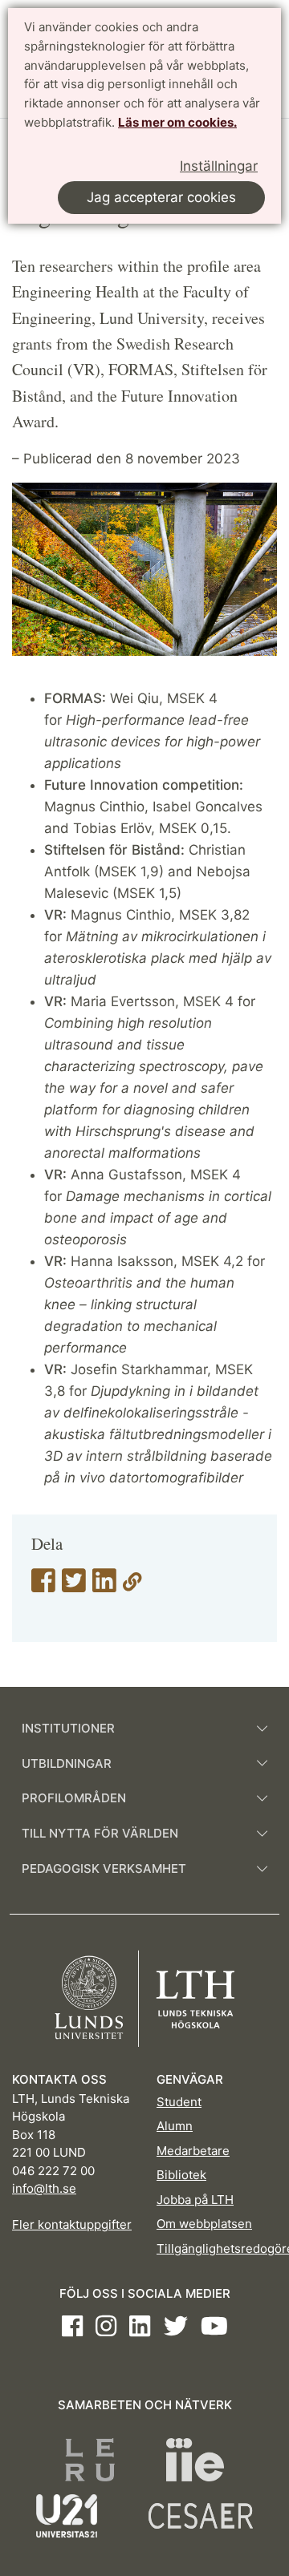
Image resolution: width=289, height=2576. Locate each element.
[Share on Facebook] (43, 1586)
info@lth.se (44, 2188)
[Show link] (132, 1586)
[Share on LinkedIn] (104, 1586)
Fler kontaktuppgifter (72, 2224)
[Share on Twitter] (74, 1586)
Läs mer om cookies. (177, 122)
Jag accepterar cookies (161, 197)
